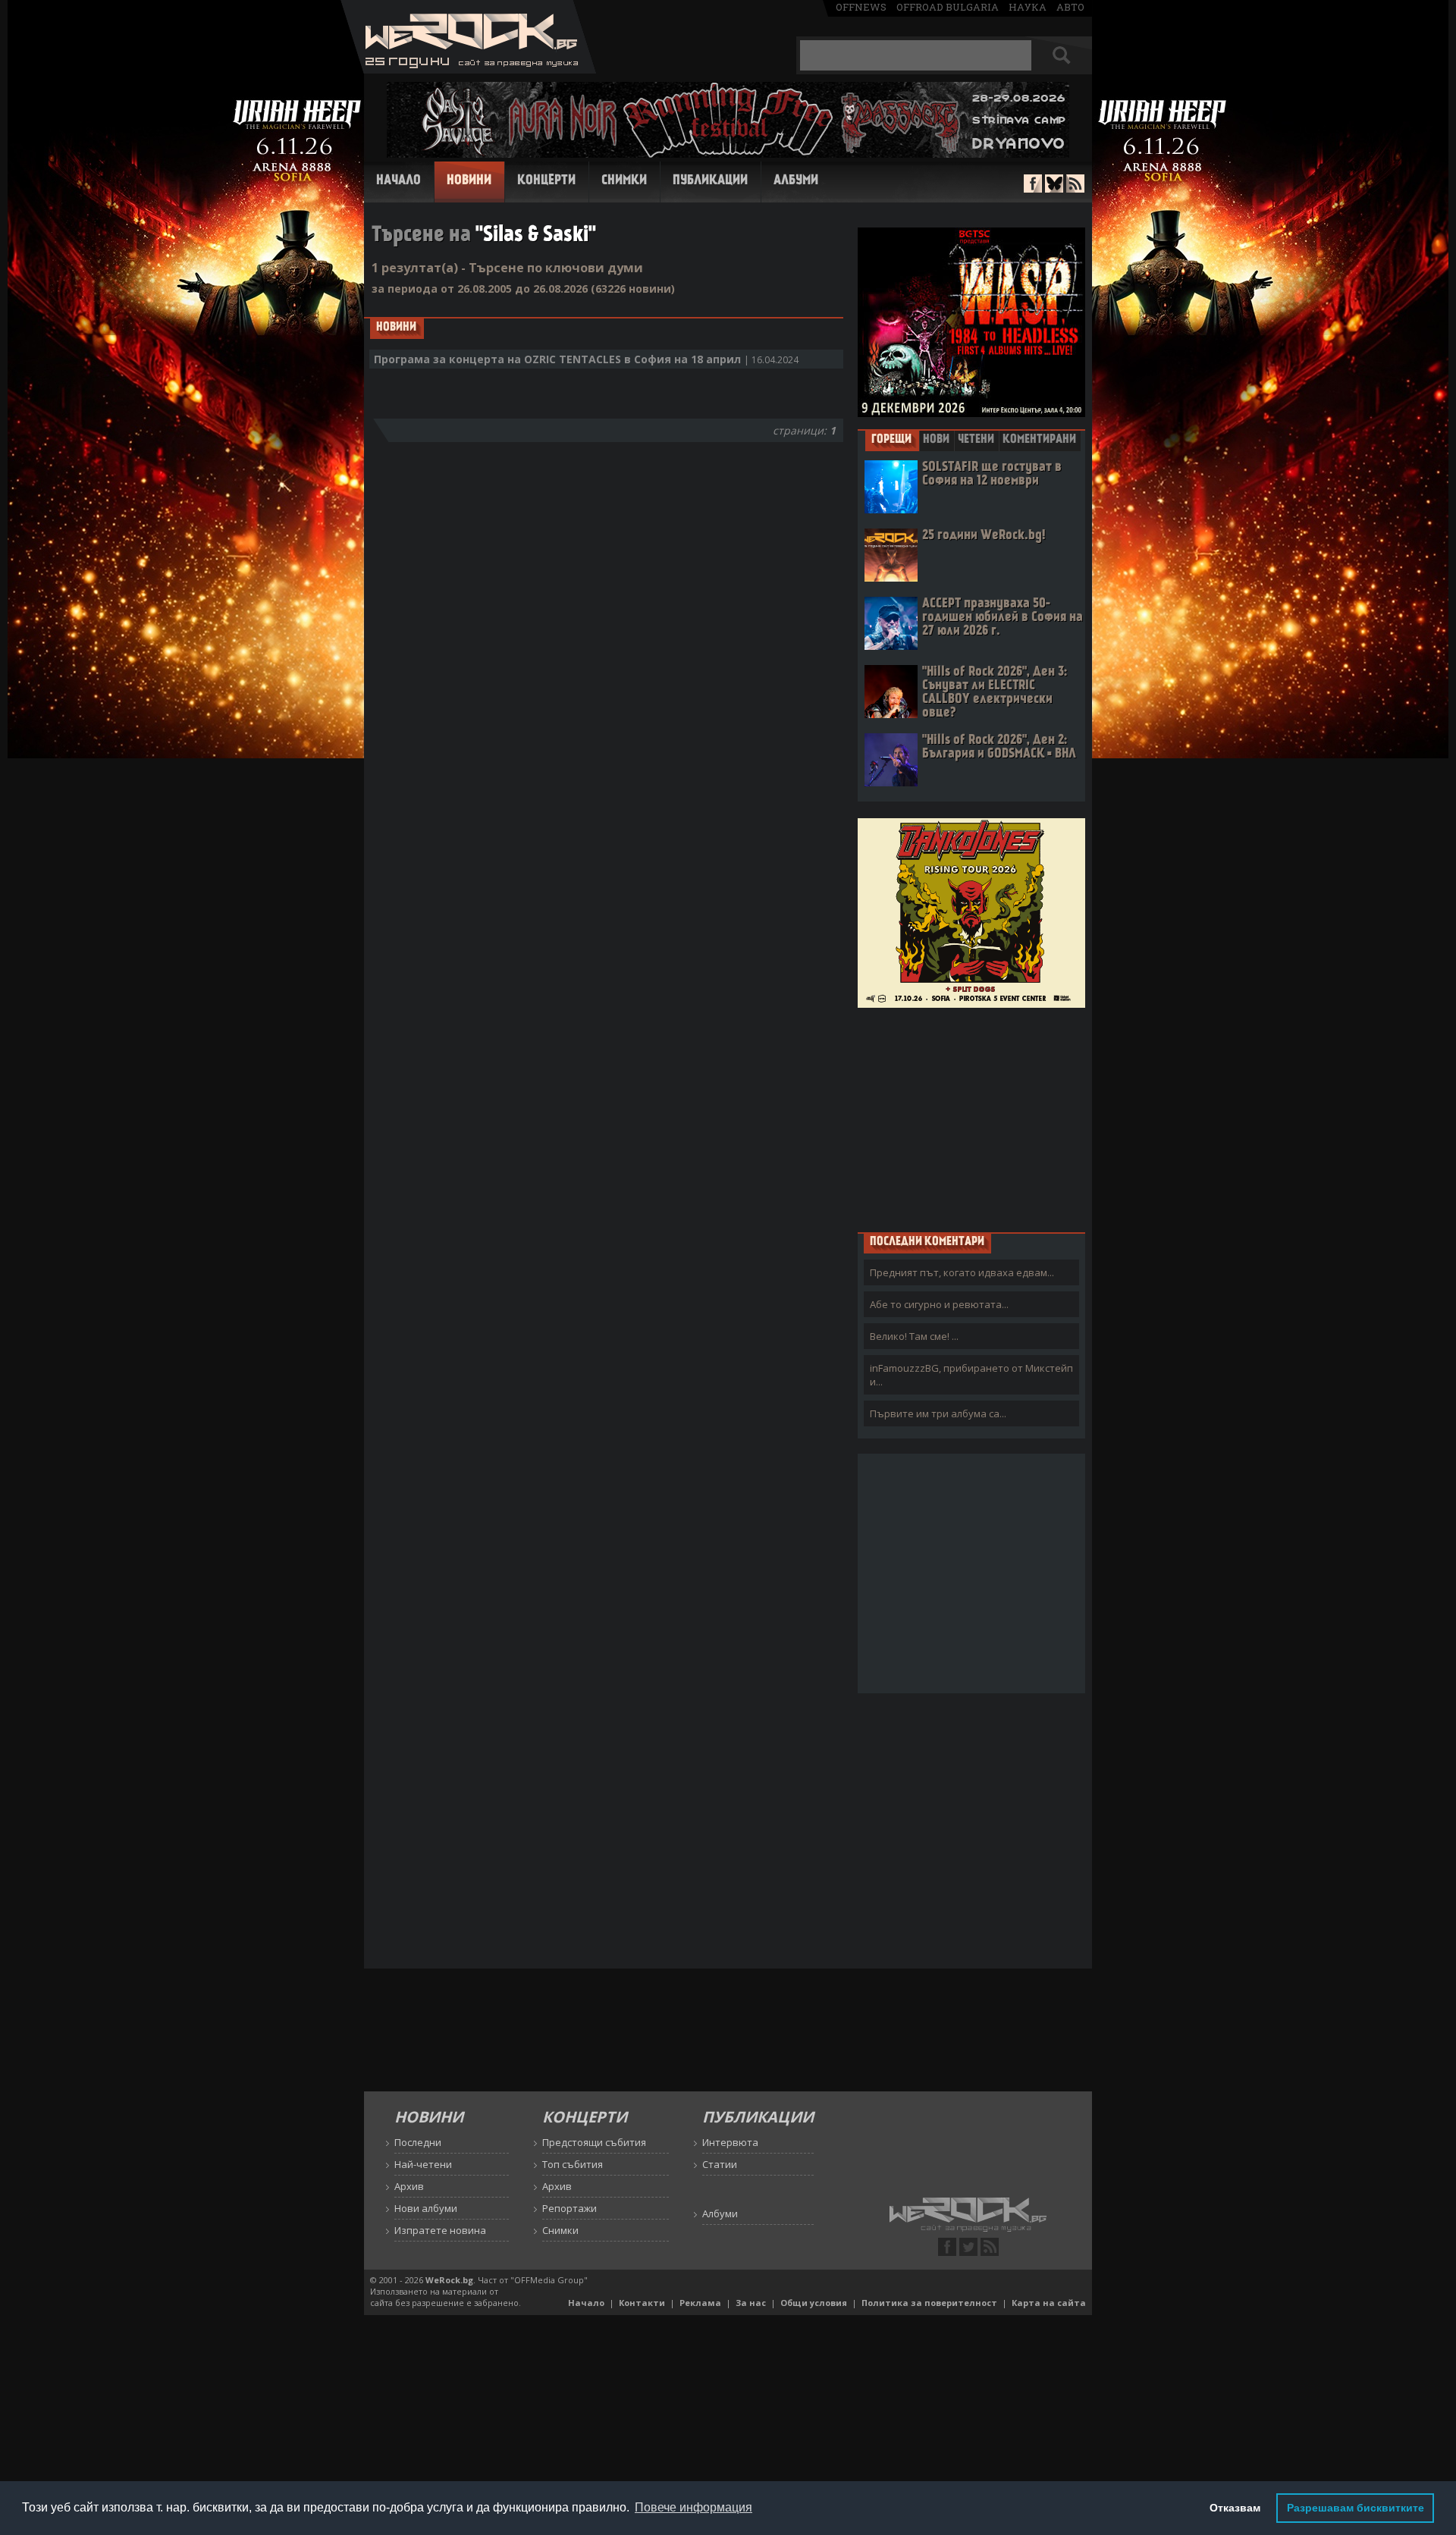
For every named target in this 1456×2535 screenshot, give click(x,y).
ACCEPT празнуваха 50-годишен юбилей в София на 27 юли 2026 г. (1003, 618)
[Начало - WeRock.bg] (468, 69)
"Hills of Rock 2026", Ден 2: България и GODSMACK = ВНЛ (999, 747)
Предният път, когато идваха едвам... (962, 1272)
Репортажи (570, 2208)
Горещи (891, 440)
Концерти (546, 181)
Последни (418, 2142)
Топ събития (573, 2164)
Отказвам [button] (1235, 2508)
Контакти (642, 2303)
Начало (399, 181)
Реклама (700, 2303)
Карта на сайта (1049, 2303)
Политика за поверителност (929, 2303)
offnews (861, 7)
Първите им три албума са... (938, 1413)
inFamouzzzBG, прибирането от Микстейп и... (971, 1375)
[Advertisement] (971, 1119)
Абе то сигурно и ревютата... (939, 1304)
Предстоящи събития (594, 2142)
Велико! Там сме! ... (914, 1336)
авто (1070, 7)
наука (1028, 7)
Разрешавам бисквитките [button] (1356, 2508)
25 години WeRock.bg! (984, 536)
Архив (409, 2186)
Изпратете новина (440, 2230)
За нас (751, 2303)
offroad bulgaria (948, 7)
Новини (469, 181)
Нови (936, 440)
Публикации (710, 181)
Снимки (624, 181)
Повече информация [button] (693, 2507)
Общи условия (814, 2303)
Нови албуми (426, 2208)
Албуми (796, 181)
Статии (720, 2164)
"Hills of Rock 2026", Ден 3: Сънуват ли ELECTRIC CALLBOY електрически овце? (995, 693)
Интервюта (730, 2142)
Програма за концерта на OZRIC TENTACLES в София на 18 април (586, 359)
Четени (976, 440)
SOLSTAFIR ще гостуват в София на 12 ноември (992, 474)
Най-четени (423, 2164)
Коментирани (1039, 440)
